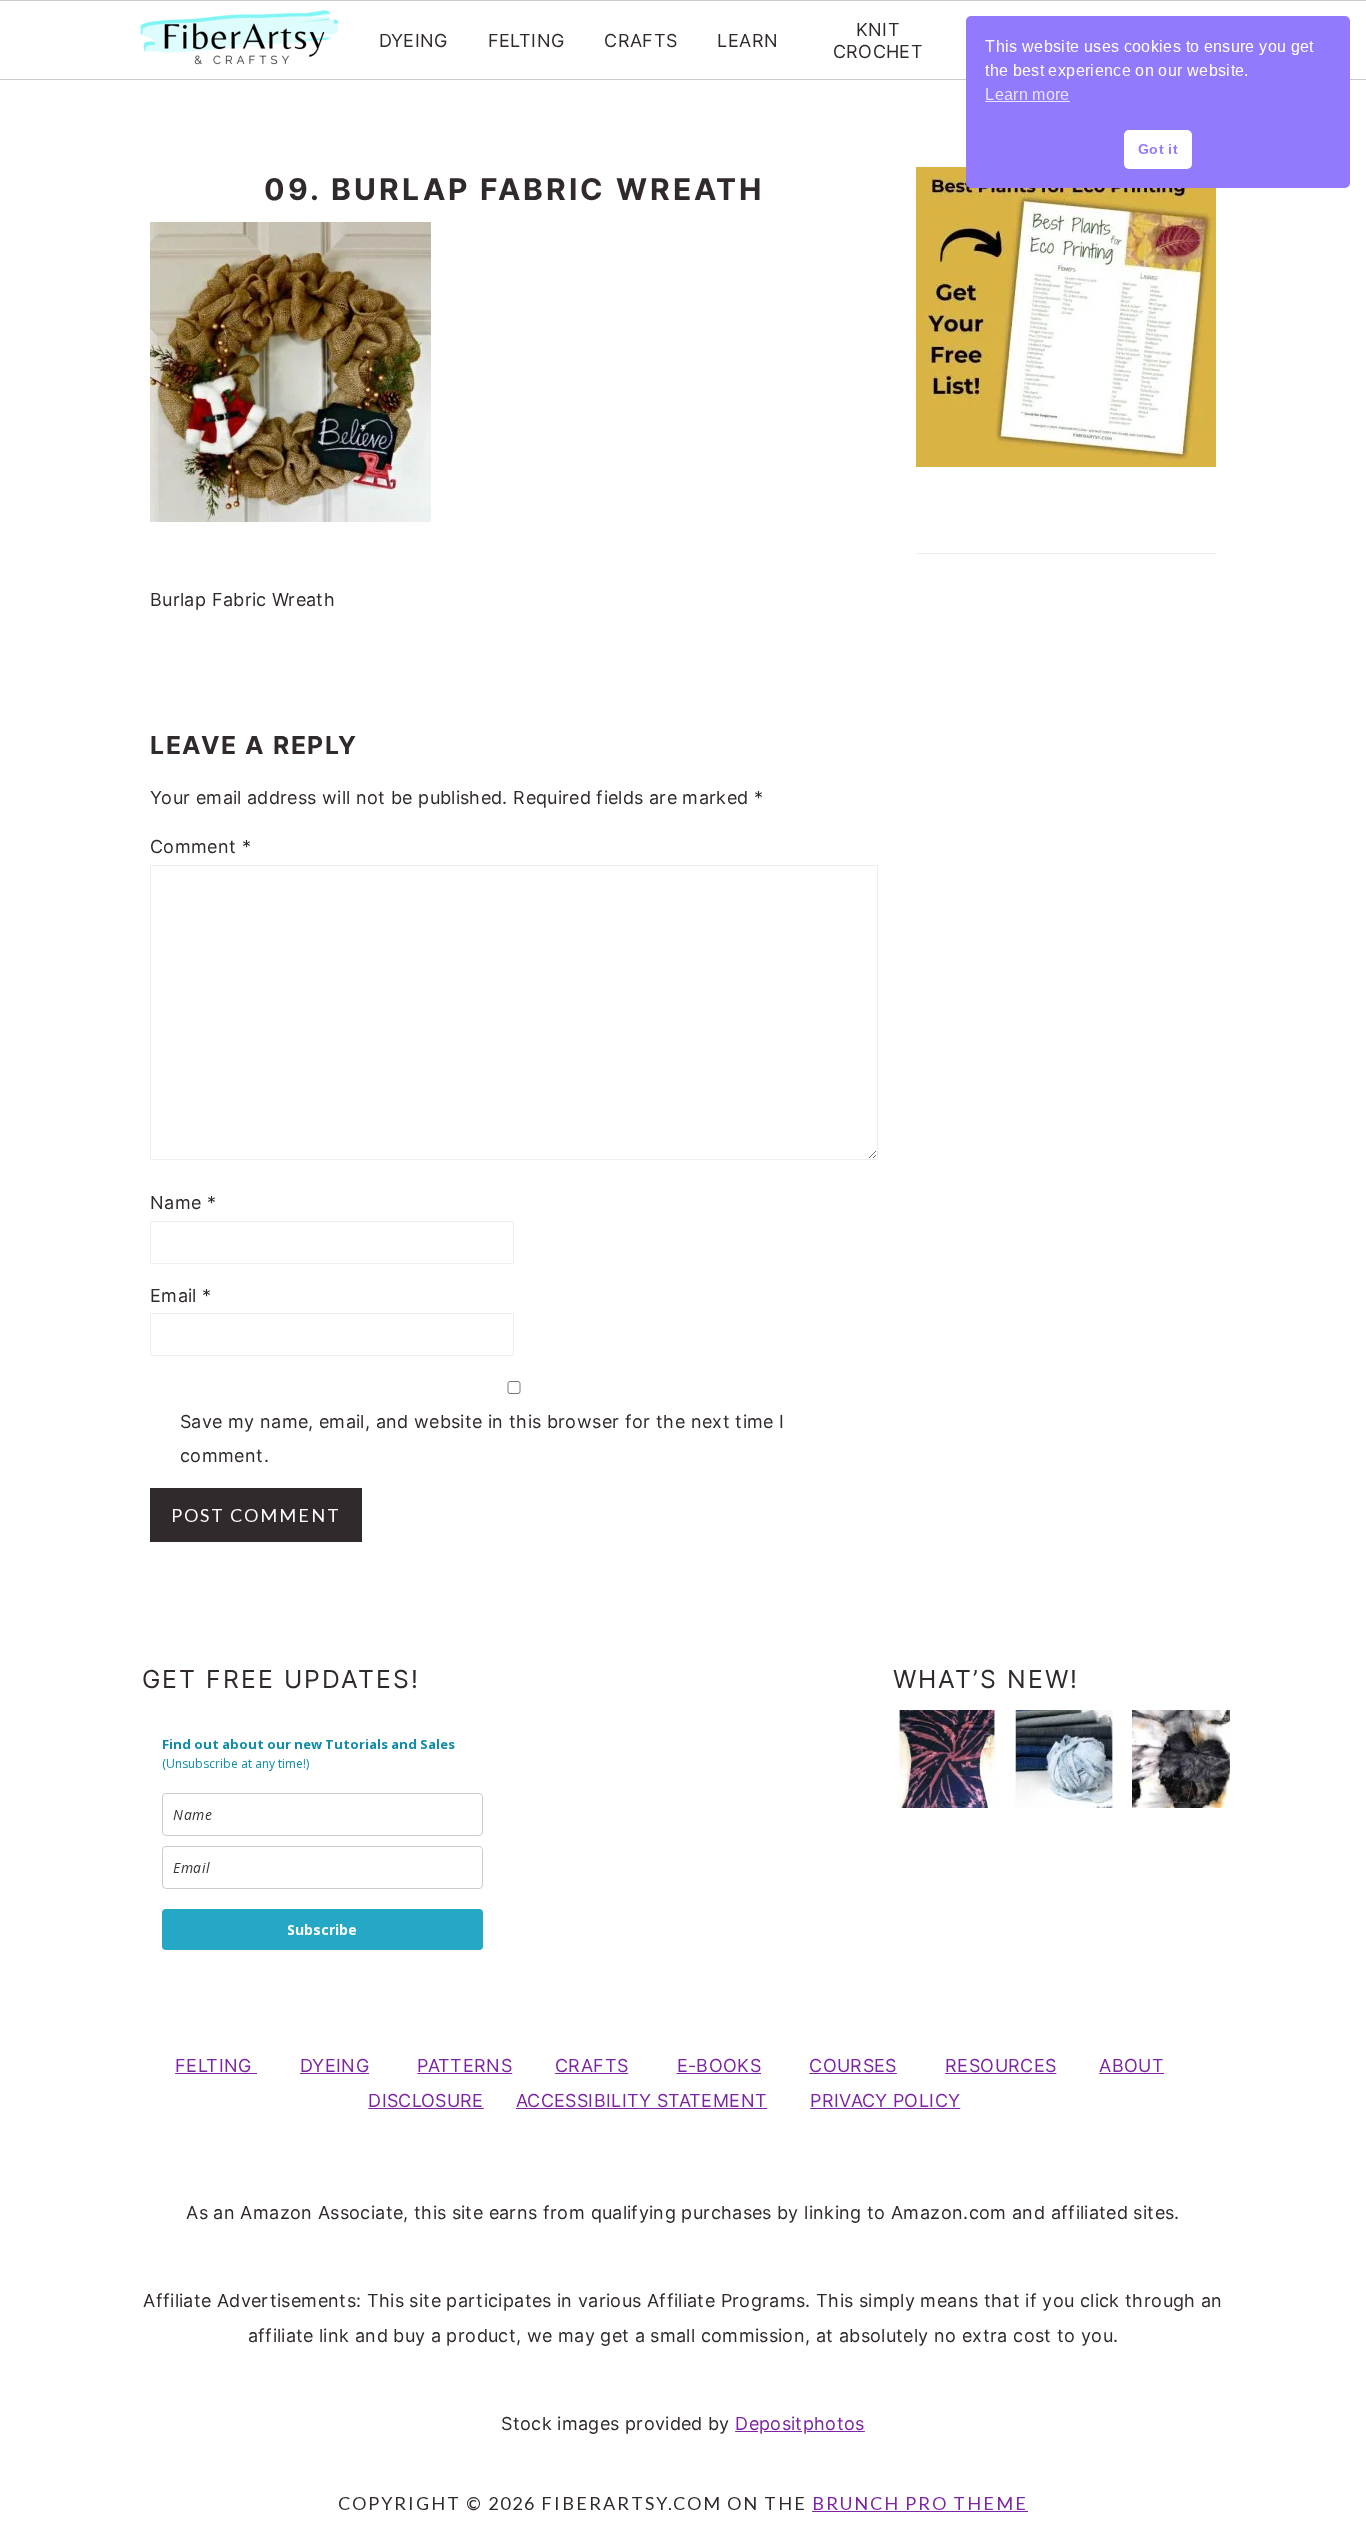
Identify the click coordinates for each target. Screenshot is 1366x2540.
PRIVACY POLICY (885, 2100)
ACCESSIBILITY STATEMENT (641, 2100)
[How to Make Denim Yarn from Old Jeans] (1064, 1759)
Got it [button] (1158, 149)
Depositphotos (800, 2423)
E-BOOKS (719, 2065)
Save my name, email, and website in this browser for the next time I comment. (482, 1438)
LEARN (747, 40)
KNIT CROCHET (878, 40)
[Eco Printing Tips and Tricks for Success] (1181, 1759)
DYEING (413, 40)
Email (181, 1295)
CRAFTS (640, 40)
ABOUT (1131, 2065)
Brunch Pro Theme (920, 2503)
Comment (200, 846)
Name (183, 1202)
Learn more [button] (1027, 94)
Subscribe (322, 1929)
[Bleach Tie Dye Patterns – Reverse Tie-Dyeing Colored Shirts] (947, 1759)
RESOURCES (1000, 2065)
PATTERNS (464, 2065)
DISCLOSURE (426, 2100)
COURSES (853, 2065)
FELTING (526, 40)
